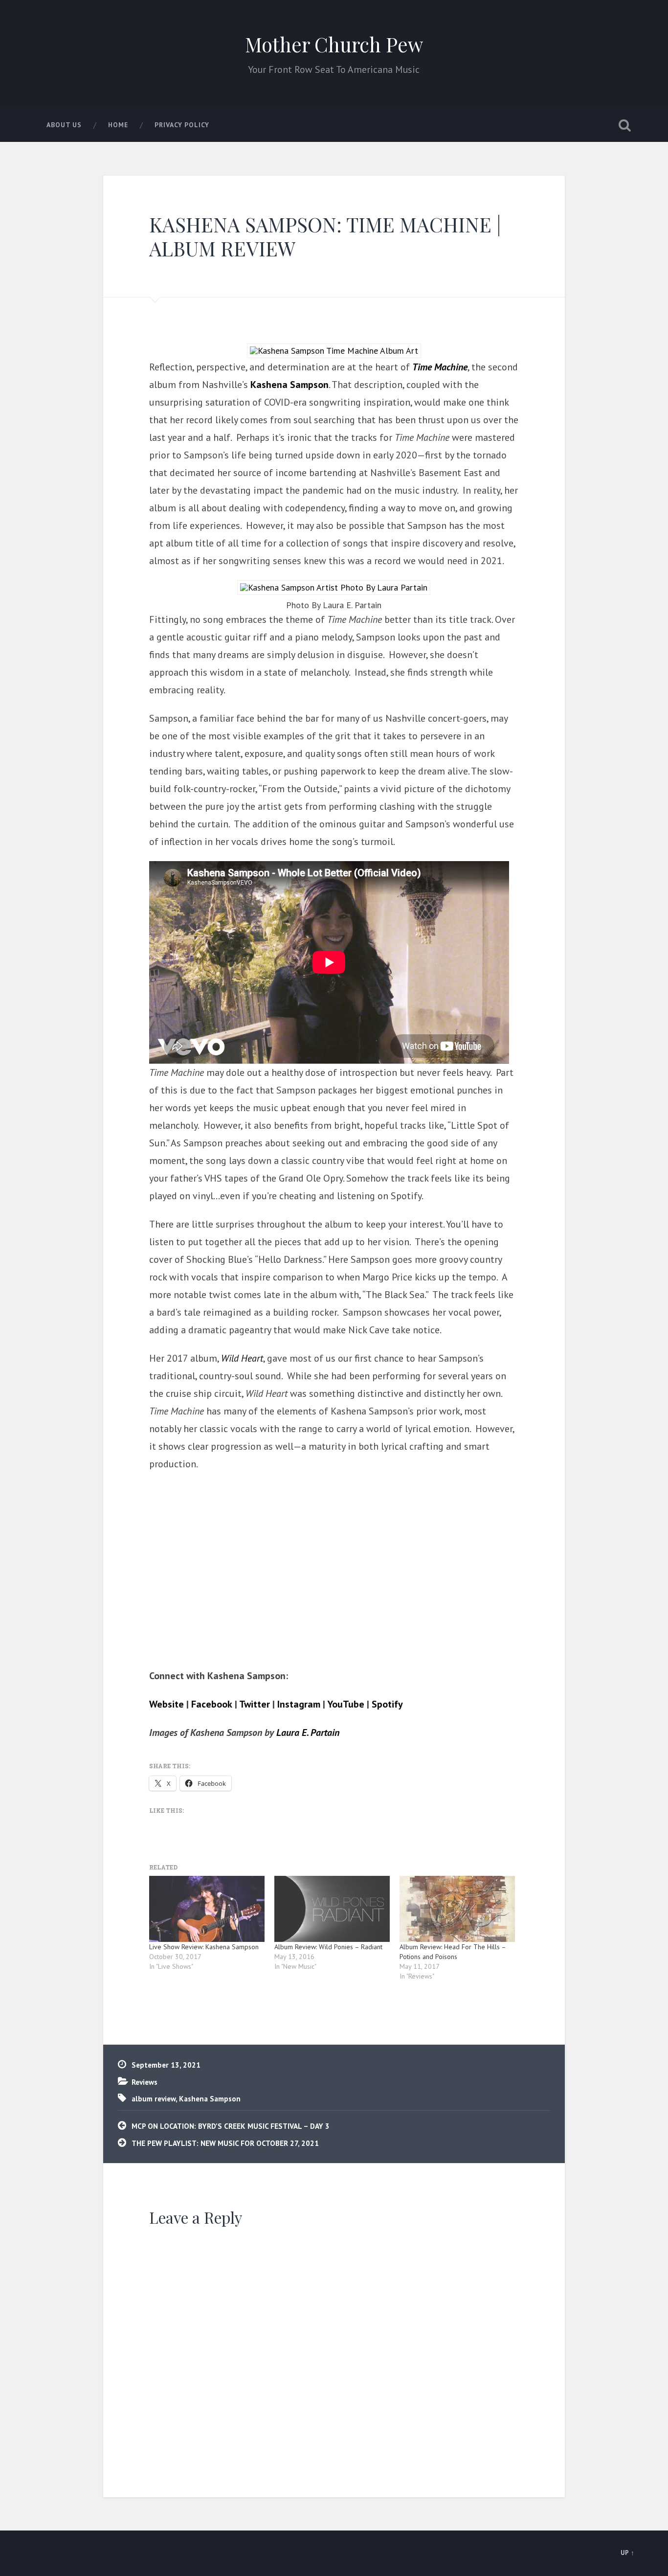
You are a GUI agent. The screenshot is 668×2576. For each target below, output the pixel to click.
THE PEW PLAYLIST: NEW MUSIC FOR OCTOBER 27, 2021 (225, 2143)
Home (118, 125)
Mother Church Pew (334, 44)
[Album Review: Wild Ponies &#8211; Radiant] (332, 1909)
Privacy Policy (182, 125)
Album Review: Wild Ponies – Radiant (328, 1947)
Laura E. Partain (308, 1733)
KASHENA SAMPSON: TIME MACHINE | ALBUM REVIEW (325, 236)
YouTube (346, 1704)
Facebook (212, 1704)
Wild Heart (242, 1358)
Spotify (387, 1704)
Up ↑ (628, 2553)
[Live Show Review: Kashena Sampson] (207, 1909)
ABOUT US (64, 125)
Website (167, 1704)
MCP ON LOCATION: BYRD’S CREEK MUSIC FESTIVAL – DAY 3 (231, 2126)
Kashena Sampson (289, 385)
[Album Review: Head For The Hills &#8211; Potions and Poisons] (457, 1909)
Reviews (145, 2082)
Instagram (299, 1704)
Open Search (625, 125)
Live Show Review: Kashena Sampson (204, 1947)
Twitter (255, 1704)
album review (154, 2098)
